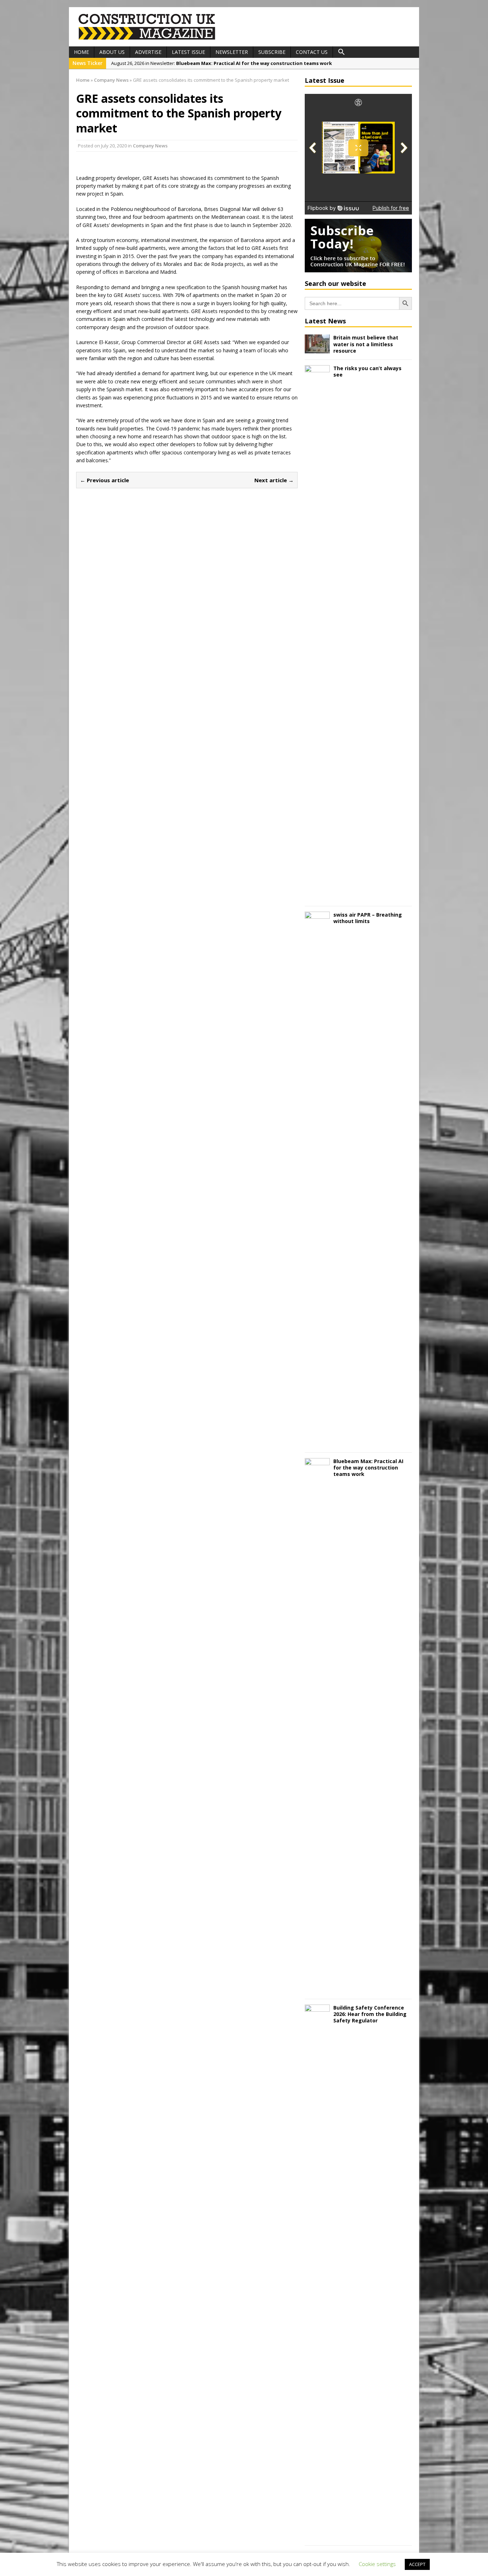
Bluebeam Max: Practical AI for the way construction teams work (368, 1468)
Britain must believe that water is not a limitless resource (366, 344)
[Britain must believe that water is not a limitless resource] (317, 349)
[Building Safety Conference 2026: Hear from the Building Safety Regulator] (317, 2536)
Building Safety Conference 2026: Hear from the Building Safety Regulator (370, 2014)
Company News (150, 146)
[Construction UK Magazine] (147, 39)
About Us (112, 52)
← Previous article (104, 480)
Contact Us (312, 52)
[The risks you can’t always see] (317, 896)
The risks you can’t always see (367, 371)
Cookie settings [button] (377, 2564)
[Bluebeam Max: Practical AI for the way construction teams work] (317, 1989)
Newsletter (232, 52)
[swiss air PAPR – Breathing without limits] (317, 1443)
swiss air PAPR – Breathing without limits (368, 918)
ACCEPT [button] (417, 2564)
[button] (342, 52)
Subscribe (272, 52)
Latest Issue (188, 52)
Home (81, 52)
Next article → (274, 480)
